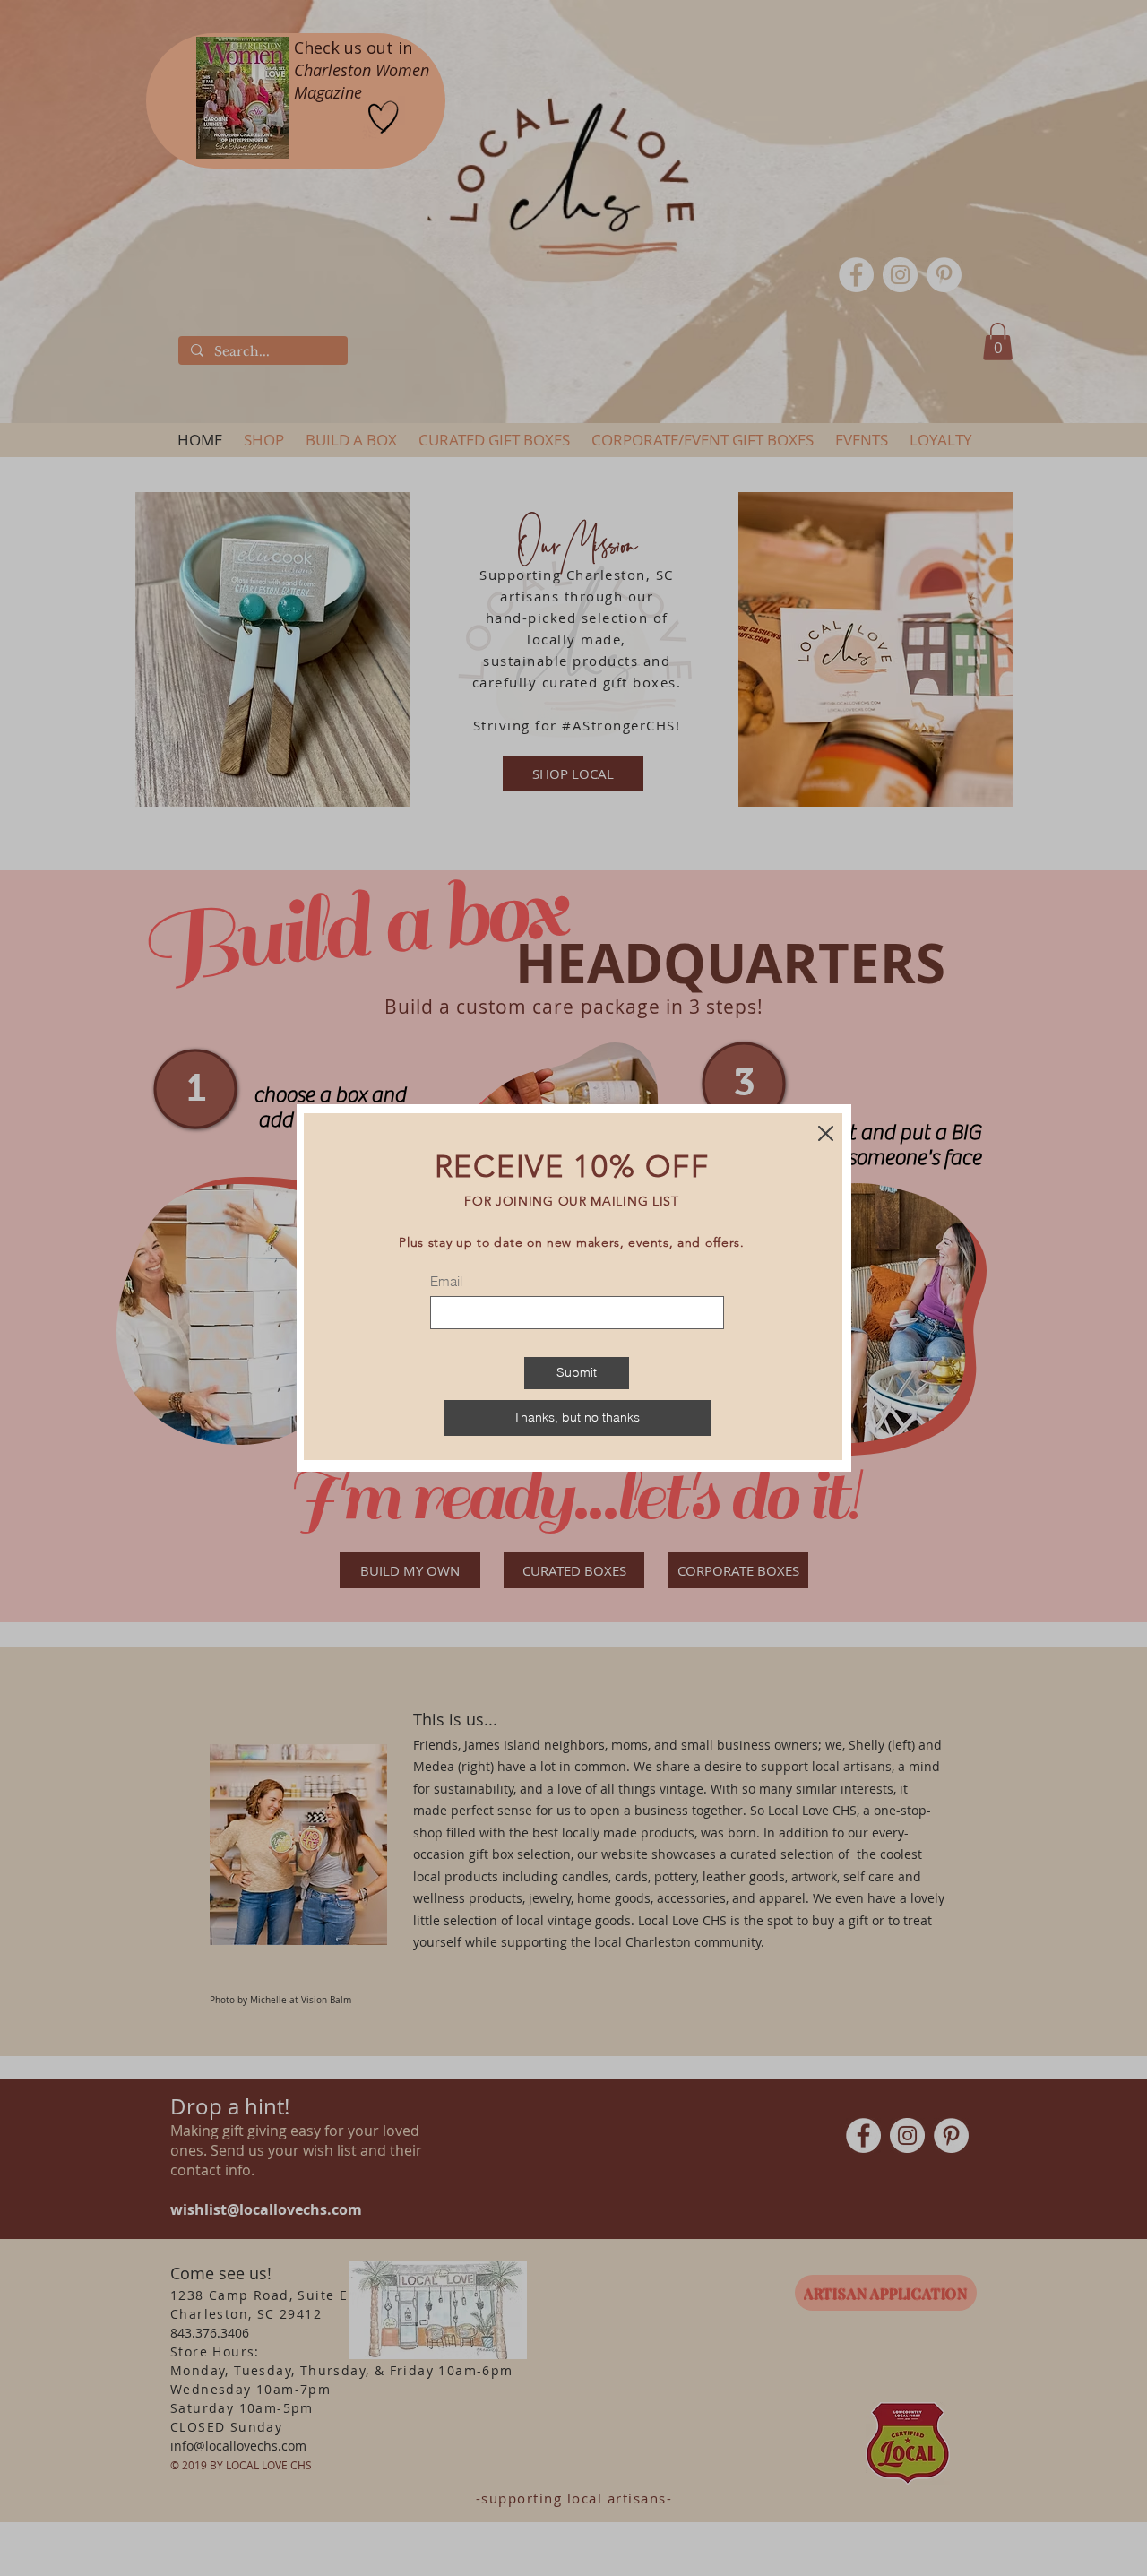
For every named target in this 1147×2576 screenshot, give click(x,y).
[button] (577, 1418)
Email (446, 1281)
